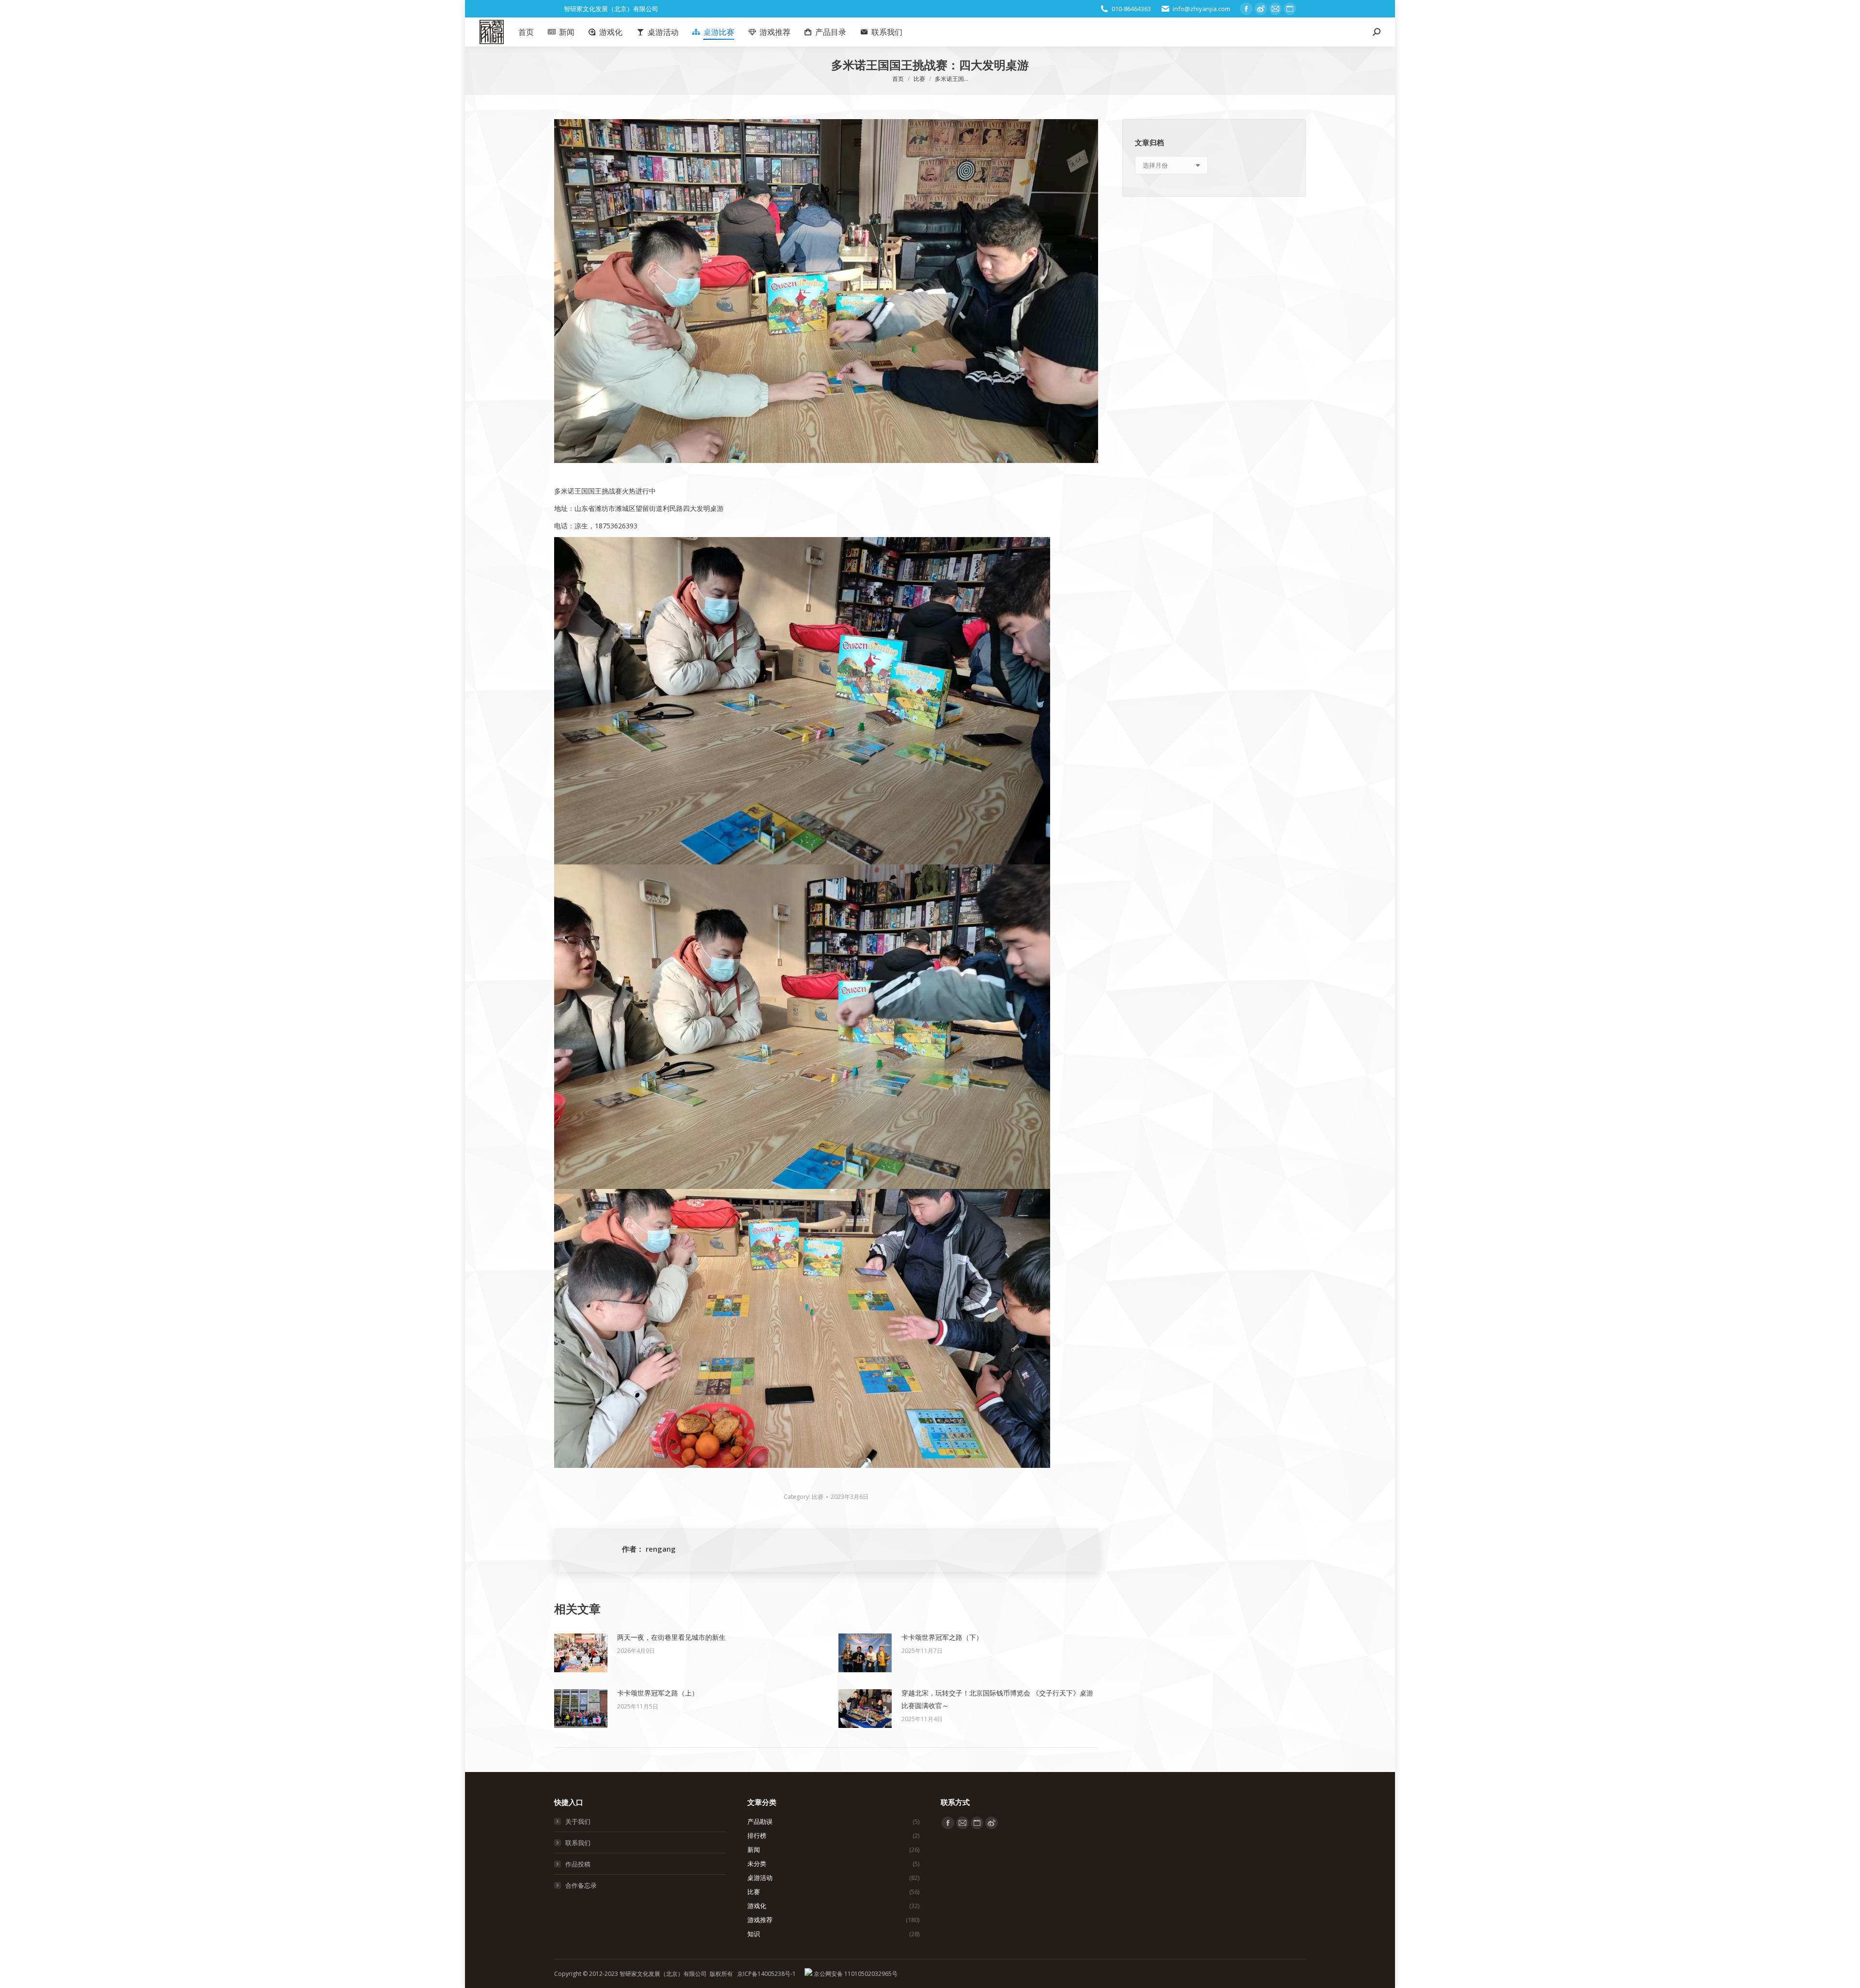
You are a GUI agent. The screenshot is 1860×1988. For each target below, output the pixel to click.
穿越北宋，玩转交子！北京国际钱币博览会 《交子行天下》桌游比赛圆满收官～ (997, 1699)
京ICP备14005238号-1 (767, 1974)
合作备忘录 (581, 1885)
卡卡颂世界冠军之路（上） (658, 1693)
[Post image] (581, 1653)
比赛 (818, 1497)
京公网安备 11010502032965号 (855, 1974)
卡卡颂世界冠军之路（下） (942, 1637)
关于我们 (578, 1821)
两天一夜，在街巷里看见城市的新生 (671, 1637)
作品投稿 (578, 1864)
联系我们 (578, 1843)
